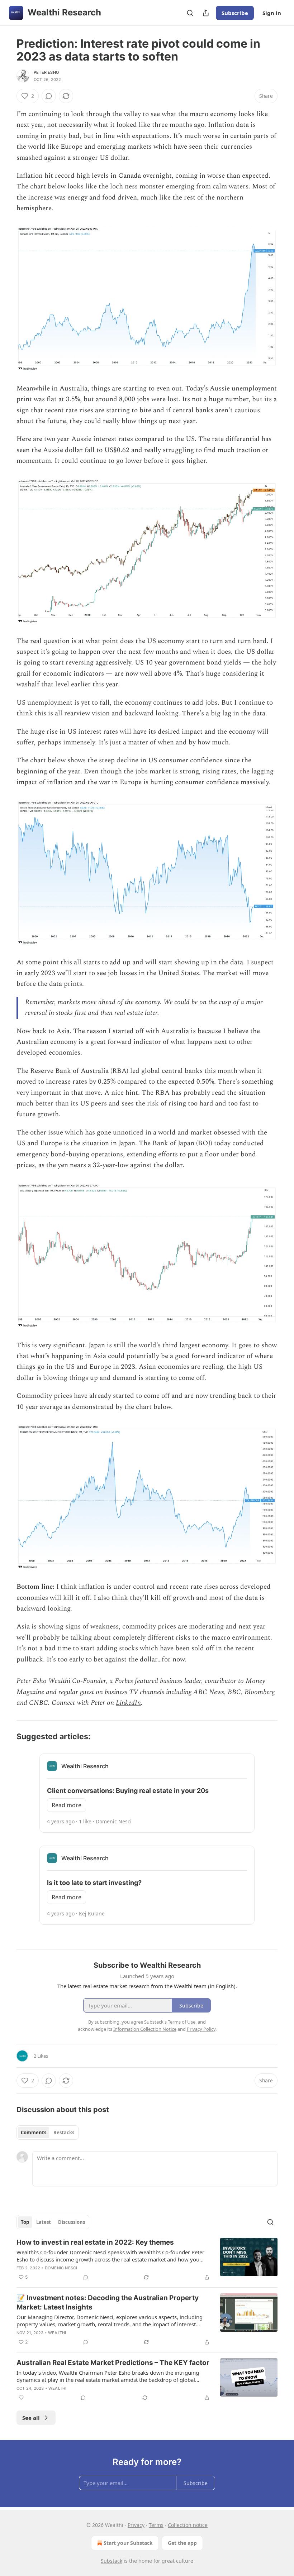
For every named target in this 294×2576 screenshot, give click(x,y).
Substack (112, 2561)
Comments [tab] (34, 2133)
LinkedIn (128, 1703)
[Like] (21, 2398)
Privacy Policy (201, 2029)
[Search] (190, 13)
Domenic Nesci (61, 2268)
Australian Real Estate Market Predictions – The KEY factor (113, 2363)
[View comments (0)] (49, 96)
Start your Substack (128, 2543)
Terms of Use (182, 2022)
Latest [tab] (44, 2222)
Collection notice (188, 2525)
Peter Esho (46, 72)
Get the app (182, 2543)
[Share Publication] (206, 13)
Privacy (136, 2525)
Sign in (272, 13)
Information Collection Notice (145, 2029)
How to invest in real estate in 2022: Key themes (95, 2242)
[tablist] (48, 2133)
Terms (156, 2525)
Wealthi (57, 2333)
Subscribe (235, 13)
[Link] (6, 1736)
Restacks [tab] (64, 2133)
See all (31, 2418)
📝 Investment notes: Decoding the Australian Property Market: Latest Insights (108, 2302)
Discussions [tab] (72, 2222)
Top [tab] (25, 2222)
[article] (147, 2260)
